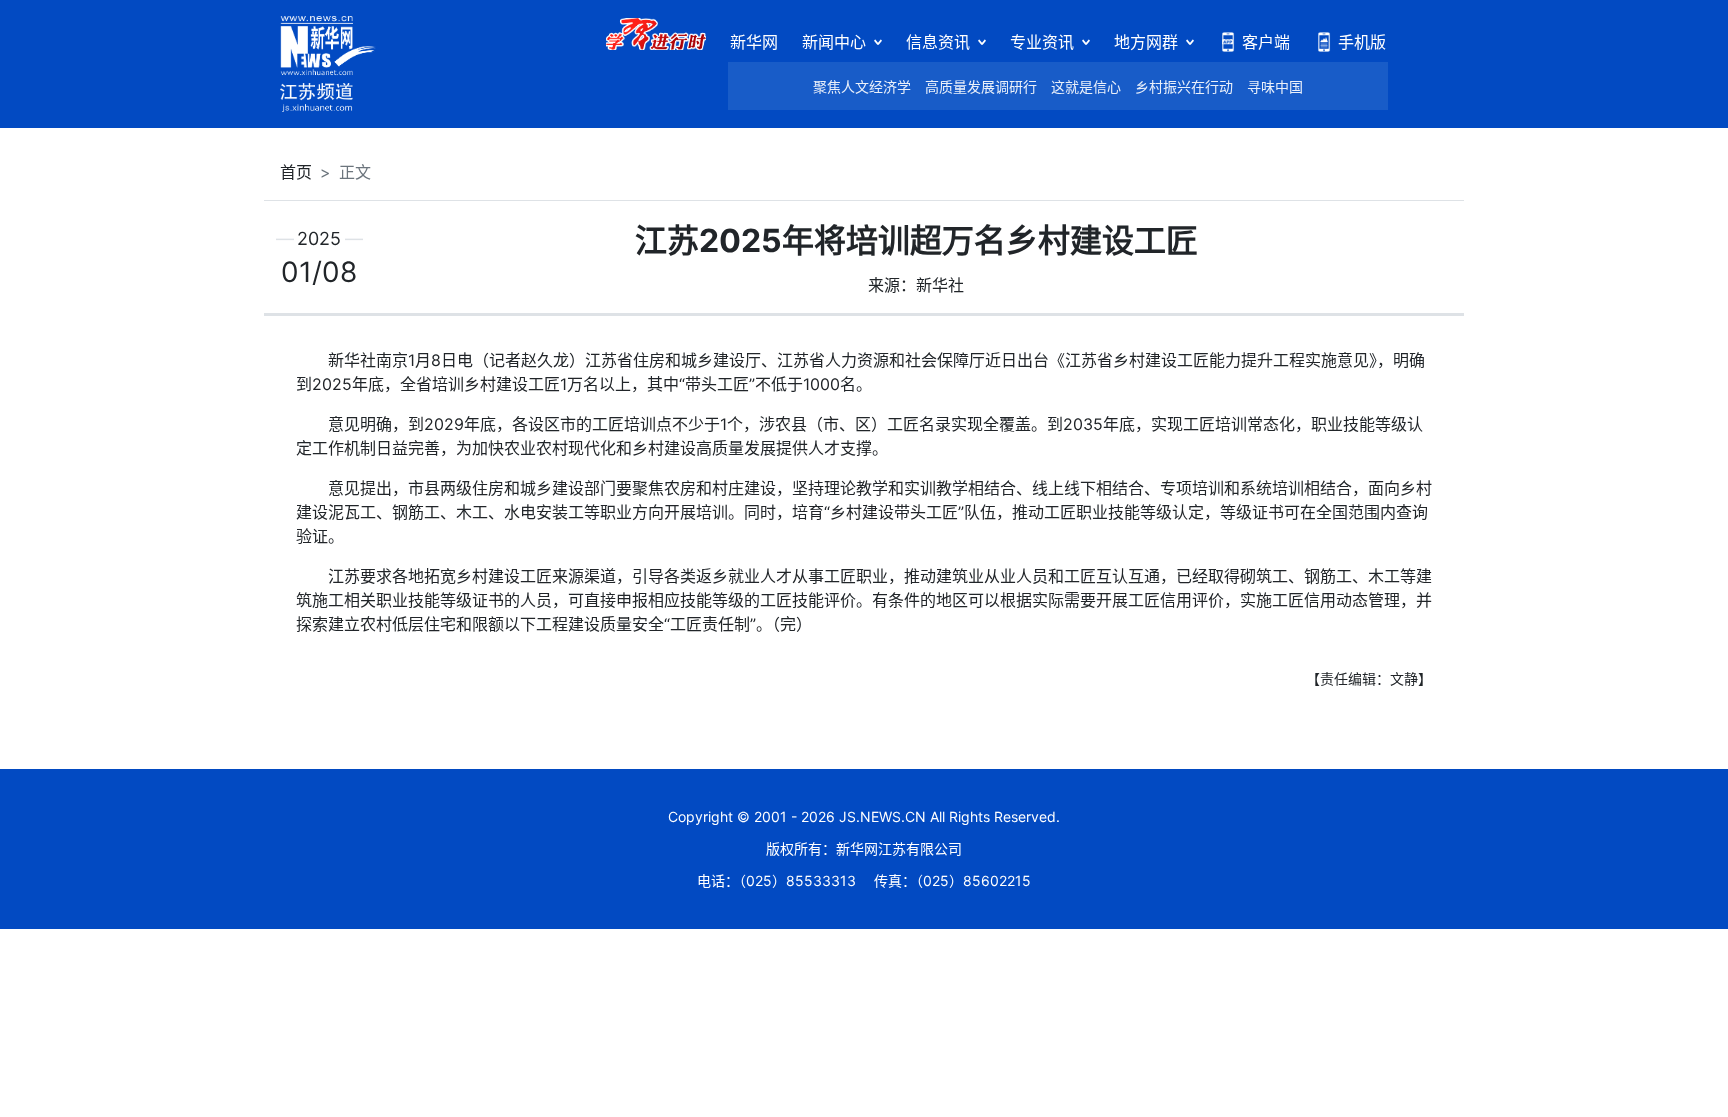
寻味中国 (1275, 86)
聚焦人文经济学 (862, 86)
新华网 (754, 42)
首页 (296, 172)
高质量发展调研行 (981, 86)
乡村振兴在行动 (1184, 86)
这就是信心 (1086, 86)
